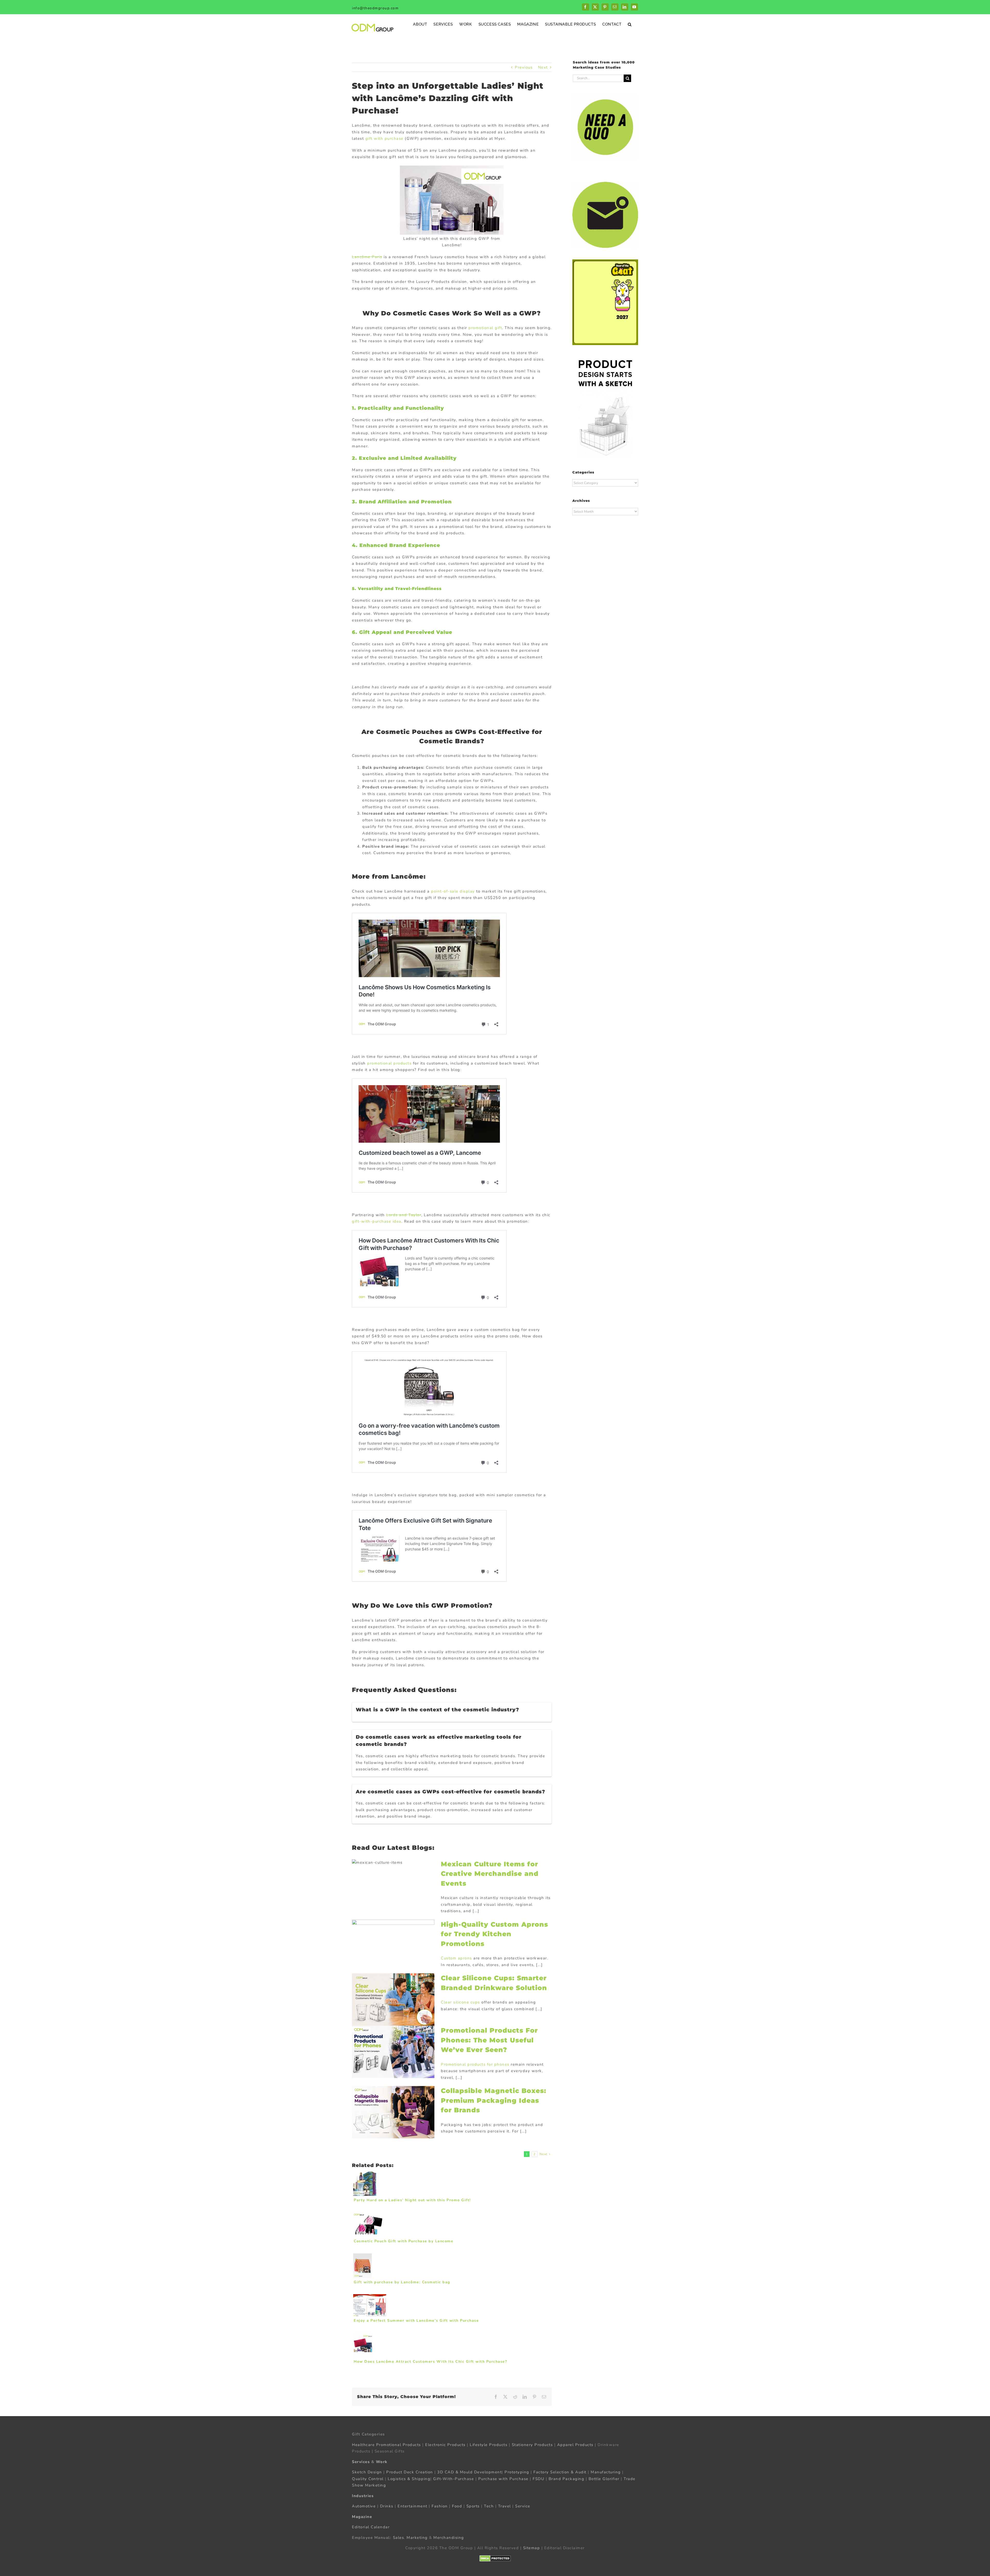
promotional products (389, 1063)
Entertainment (412, 2506)
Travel (505, 2506)
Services (361, 2462)
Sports (473, 2506)
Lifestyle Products (489, 2445)
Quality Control (368, 2479)
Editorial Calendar (371, 2527)
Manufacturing (606, 2472)
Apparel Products (575, 2445)
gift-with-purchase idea (377, 1221)
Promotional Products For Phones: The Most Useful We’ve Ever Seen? (489, 2040)
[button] (630, 24)
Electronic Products (445, 2445)
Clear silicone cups (460, 2002)
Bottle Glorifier (603, 2479)
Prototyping (517, 2472)
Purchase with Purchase (503, 2479)
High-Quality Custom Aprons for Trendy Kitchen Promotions (494, 1934)
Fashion (440, 2506)
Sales (399, 2538)
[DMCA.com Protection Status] (495, 2558)
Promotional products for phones (475, 2064)
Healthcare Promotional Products (386, 2445)
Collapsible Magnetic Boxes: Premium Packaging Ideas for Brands (494, 2100)
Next (543, 67)
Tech (489, 2506)
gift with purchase (384, 138)
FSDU (538, 2479)
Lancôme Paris (367, 257)
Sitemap (532, 2548)
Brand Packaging (567, 2479)
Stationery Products (532, 2445)
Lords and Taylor (404, 1215)
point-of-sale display (453, 891)
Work (382, 2462)
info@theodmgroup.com (375, 8)
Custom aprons (456, 1958)
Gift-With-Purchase (453, 2479)
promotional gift (485, 328)
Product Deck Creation (410, 2472)
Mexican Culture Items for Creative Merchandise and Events (490, 1874)
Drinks (387, 2506)
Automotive (364, 2506)
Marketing (417, 2538)
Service (523, 2506)
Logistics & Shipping (409, 2479)
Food (457, 2506)
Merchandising (449, 2538)
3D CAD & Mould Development (469, 2472)
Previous (524, 67)
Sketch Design (367, 2472)
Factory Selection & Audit (560, 2472)
